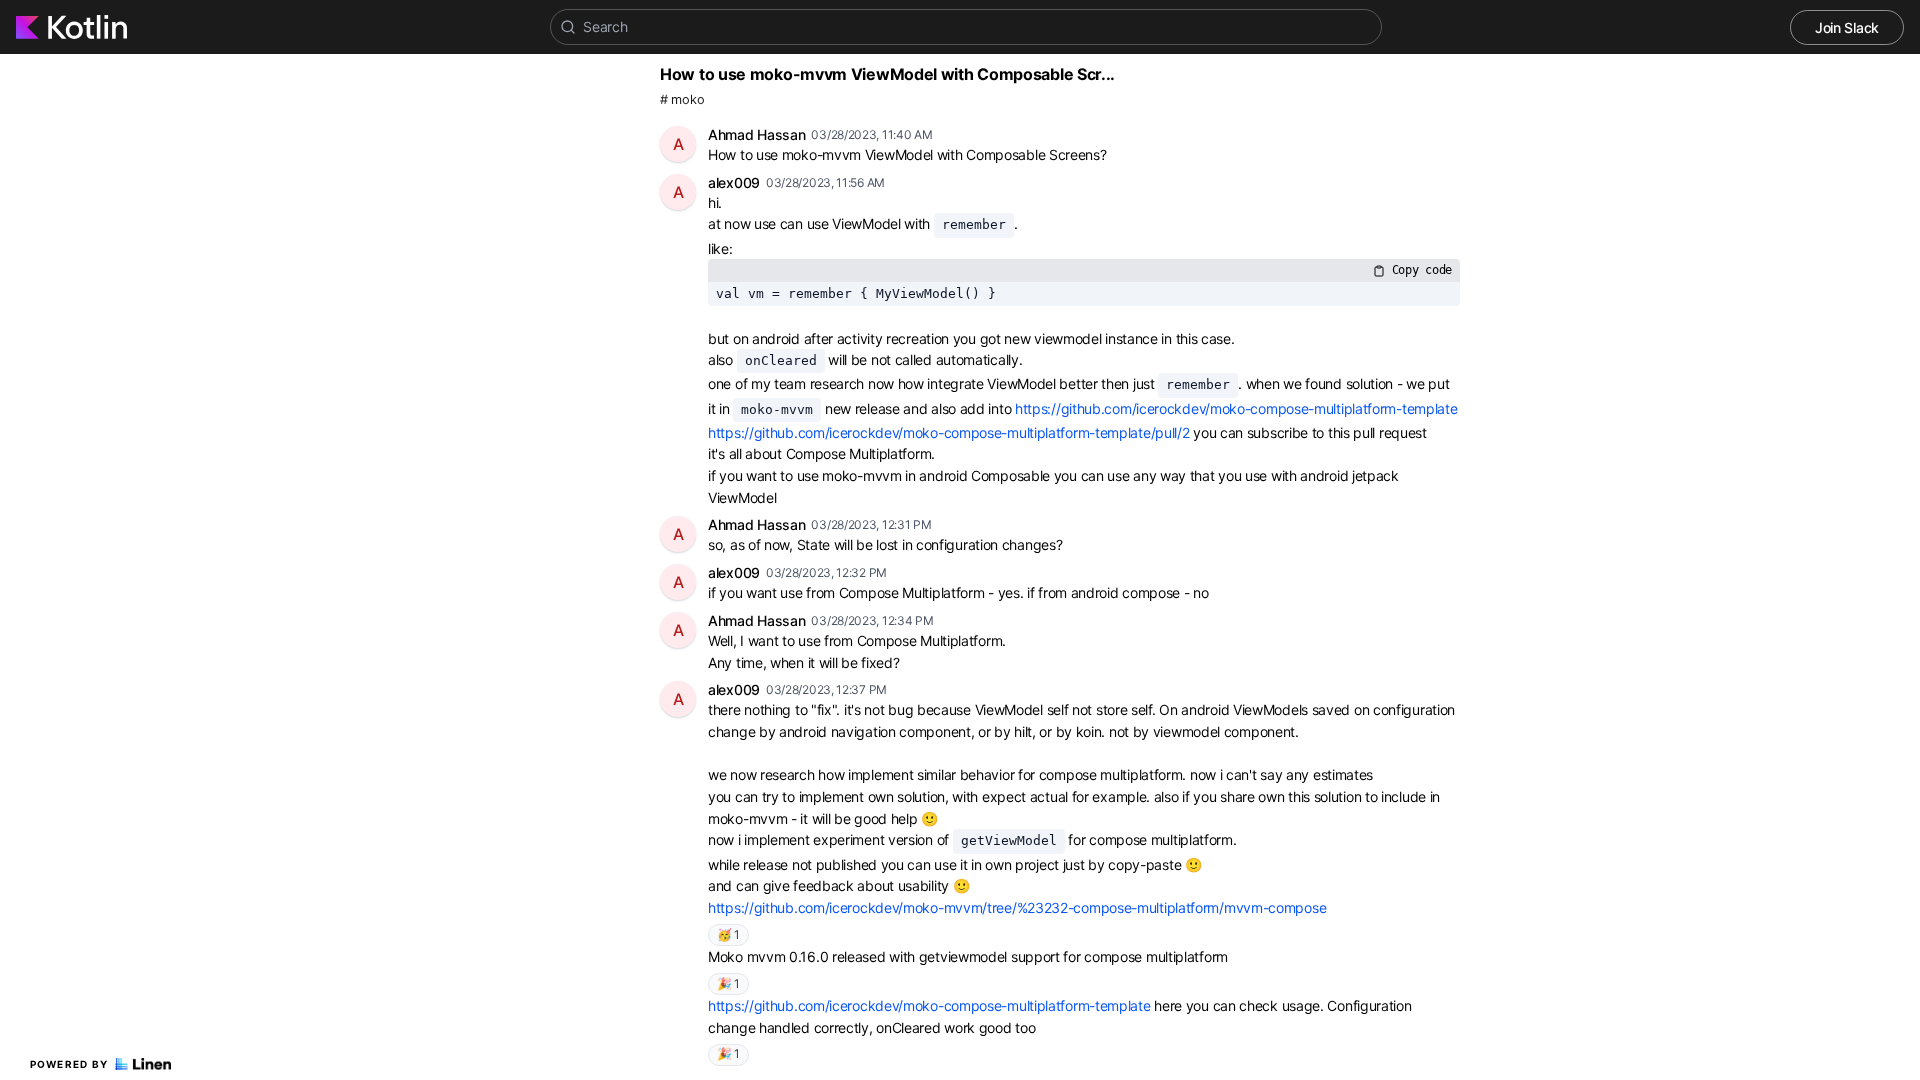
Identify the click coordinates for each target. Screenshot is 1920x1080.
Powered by (69, 1064)
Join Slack (1847, 27)
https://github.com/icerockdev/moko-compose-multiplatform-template (1236, 408)
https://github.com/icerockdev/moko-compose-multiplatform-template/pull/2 (948, 432)
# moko (682, 99)
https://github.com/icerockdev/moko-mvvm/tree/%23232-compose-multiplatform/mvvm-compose (1017, 907)
